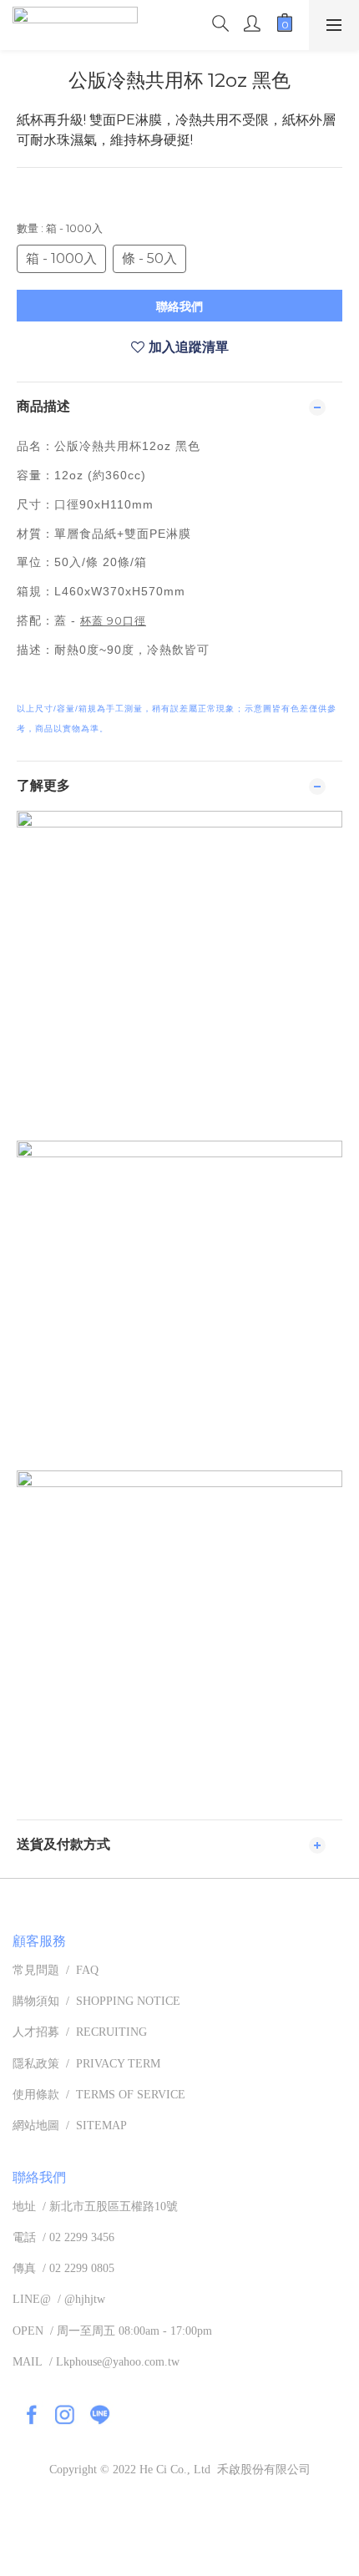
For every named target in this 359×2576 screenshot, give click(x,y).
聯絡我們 (179, 306)
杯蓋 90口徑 (113, 620)
